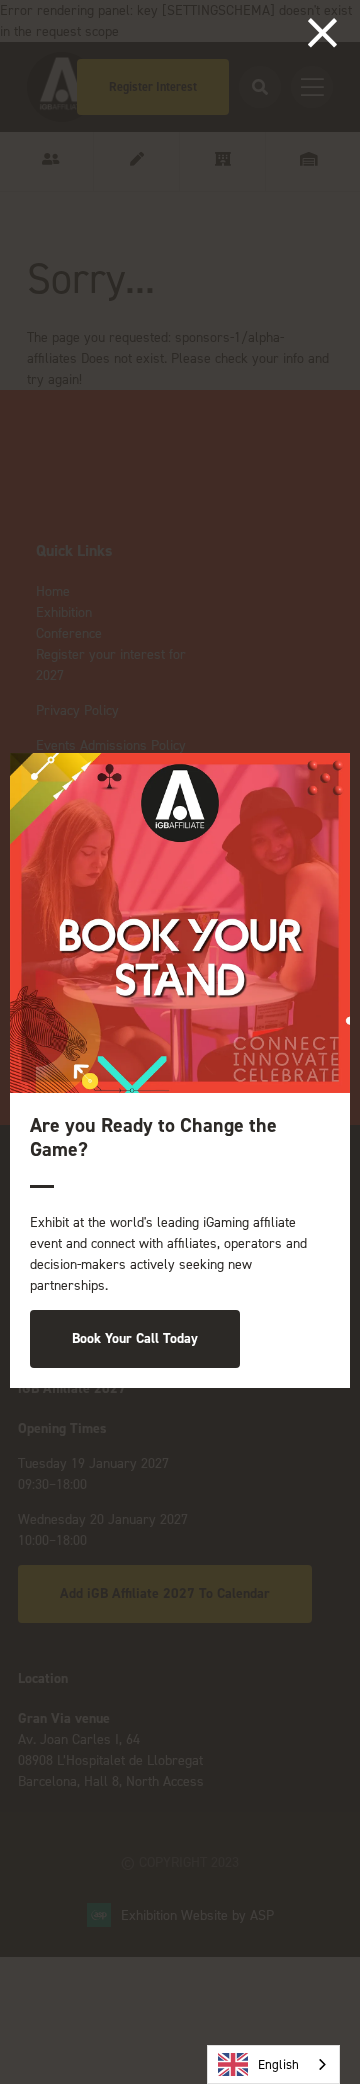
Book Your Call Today (135, 1338)
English (278, 2064)
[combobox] (273, 2064)
